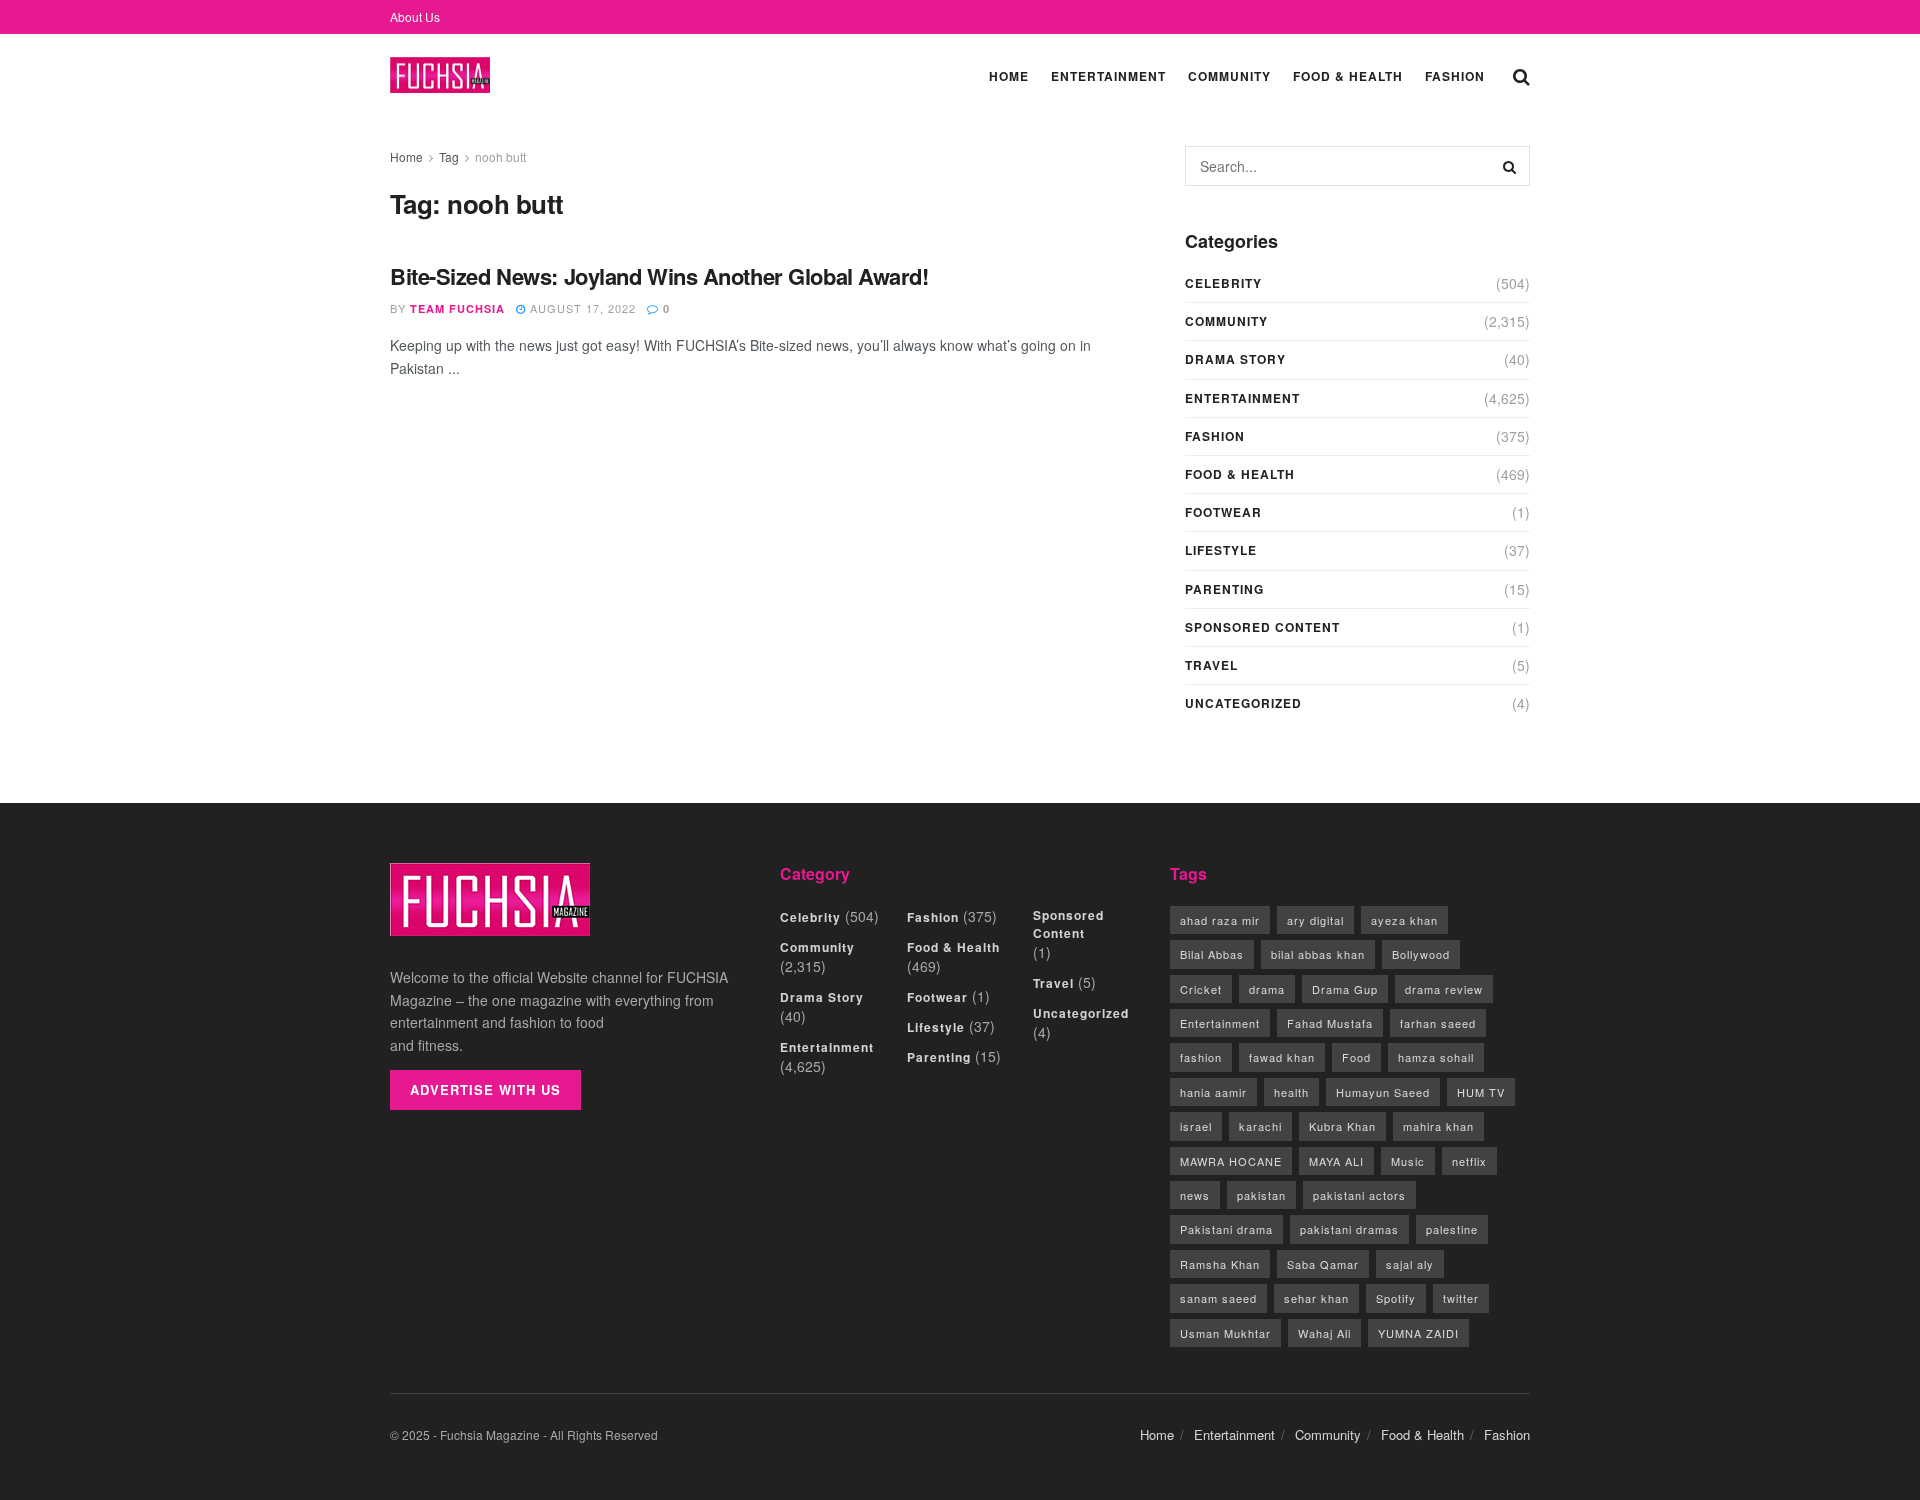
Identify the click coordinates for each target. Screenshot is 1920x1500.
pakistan (1261, 1195)
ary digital (1315, 920)
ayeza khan (1404, 920)
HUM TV (1481, 1092)
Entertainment (1108, 76)
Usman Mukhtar (1225, 1333)
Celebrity (1223, 283)
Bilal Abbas (1212, 954)
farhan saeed (1438, 1023)
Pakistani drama (1226, 1229)
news (1195, 1195)
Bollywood (1421, 954)
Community (1229, 76)
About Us (415, 16)
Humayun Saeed (1383, 1092)
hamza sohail (1436, 1057)
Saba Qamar (1323, 1264)
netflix (1469, 1161)
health (1291, 1092)
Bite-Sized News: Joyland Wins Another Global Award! (659, 276)
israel (1196, 1126)
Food (1356, 1057)
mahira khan (1438, 1126)
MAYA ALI (1336, 1161)
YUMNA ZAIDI (1418, 1333)
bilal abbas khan (1318, 954)
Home (1009, 76)
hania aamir (1213, 1092)
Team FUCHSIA (457, 308)
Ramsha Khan (1220, 1264)
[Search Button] (1521, 75)
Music (1408, 1161)
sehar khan (1316, 1298)
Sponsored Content (1262, 627)
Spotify (1396, 1298)
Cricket (1201, 989)
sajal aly (1410, 1264)
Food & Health (1348, 76)
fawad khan (1282, 1057)
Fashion (1455, 76)
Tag (449, 156)
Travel (1211, 665)
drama (1267, 989)
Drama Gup (1345, 989)
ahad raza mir (1220, 920)
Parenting (1224, 589)
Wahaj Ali (1324, 1333)
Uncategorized (1243, 703)
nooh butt (500, 156)
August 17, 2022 (581, 308)
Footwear (1223, 512)
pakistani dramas (1349, 1229)
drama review (1444, 989)
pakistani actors (1359, 1195)
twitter (1461, 1298)
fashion (1201, 1057)
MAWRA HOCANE (1231, 1161)
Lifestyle (1221, 550)
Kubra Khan (1342, 1126)
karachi (1260, 1126)
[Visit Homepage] (440, 75)
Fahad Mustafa (1330, 1023)
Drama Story (1235, 359)
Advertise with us (485, 1089)
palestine (1452, 1229)
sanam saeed (1218, 1298)
